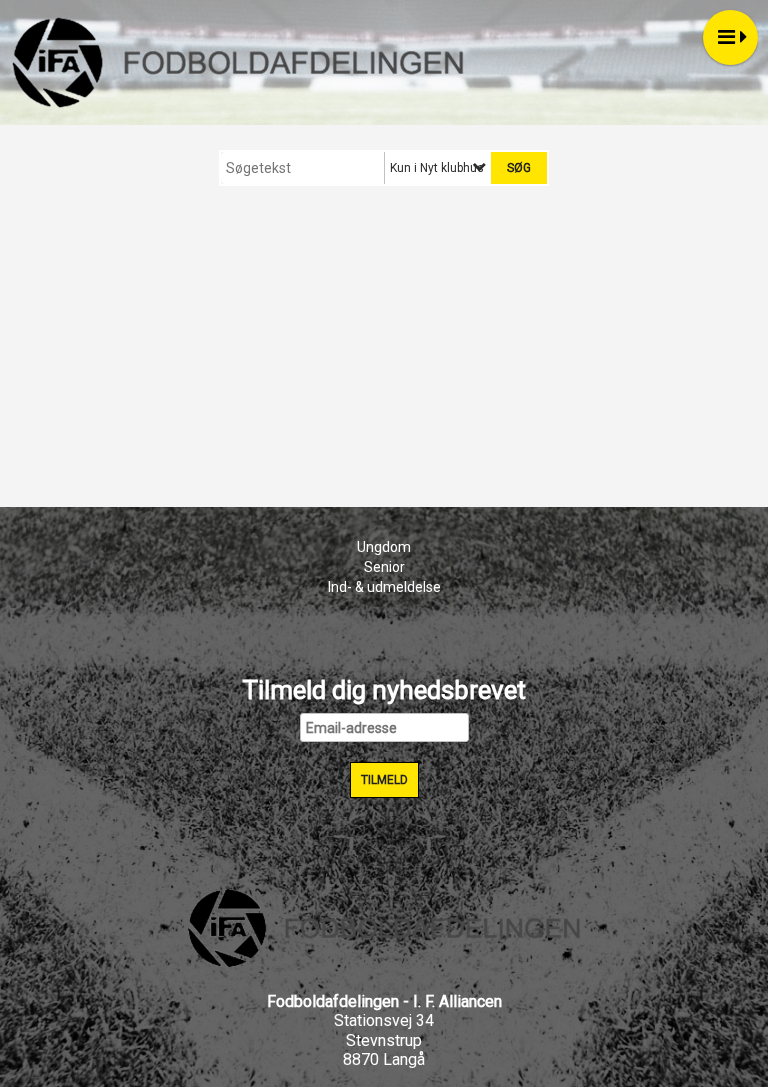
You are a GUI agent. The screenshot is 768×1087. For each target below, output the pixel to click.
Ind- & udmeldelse (384, 587)
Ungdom (384, 547)
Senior (384, 567)
